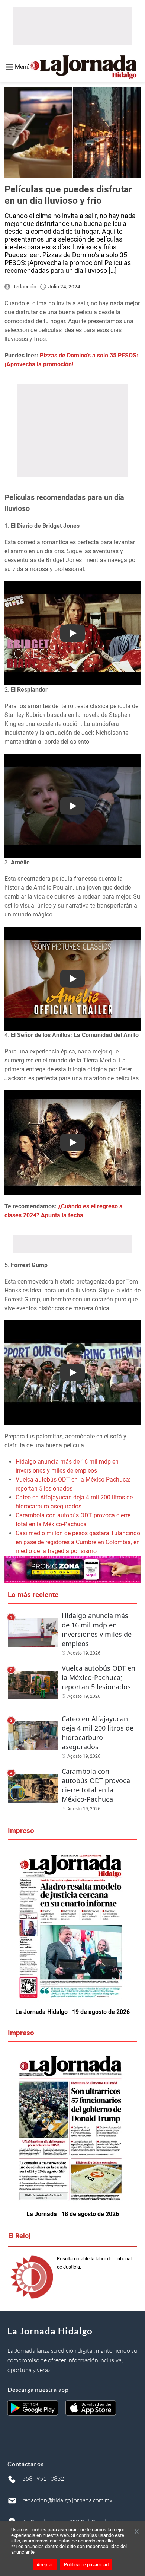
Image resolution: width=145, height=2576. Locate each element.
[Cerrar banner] (137, 2532)
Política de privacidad (86, 2565)
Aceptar (45, 2565)
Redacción (24, 287)
